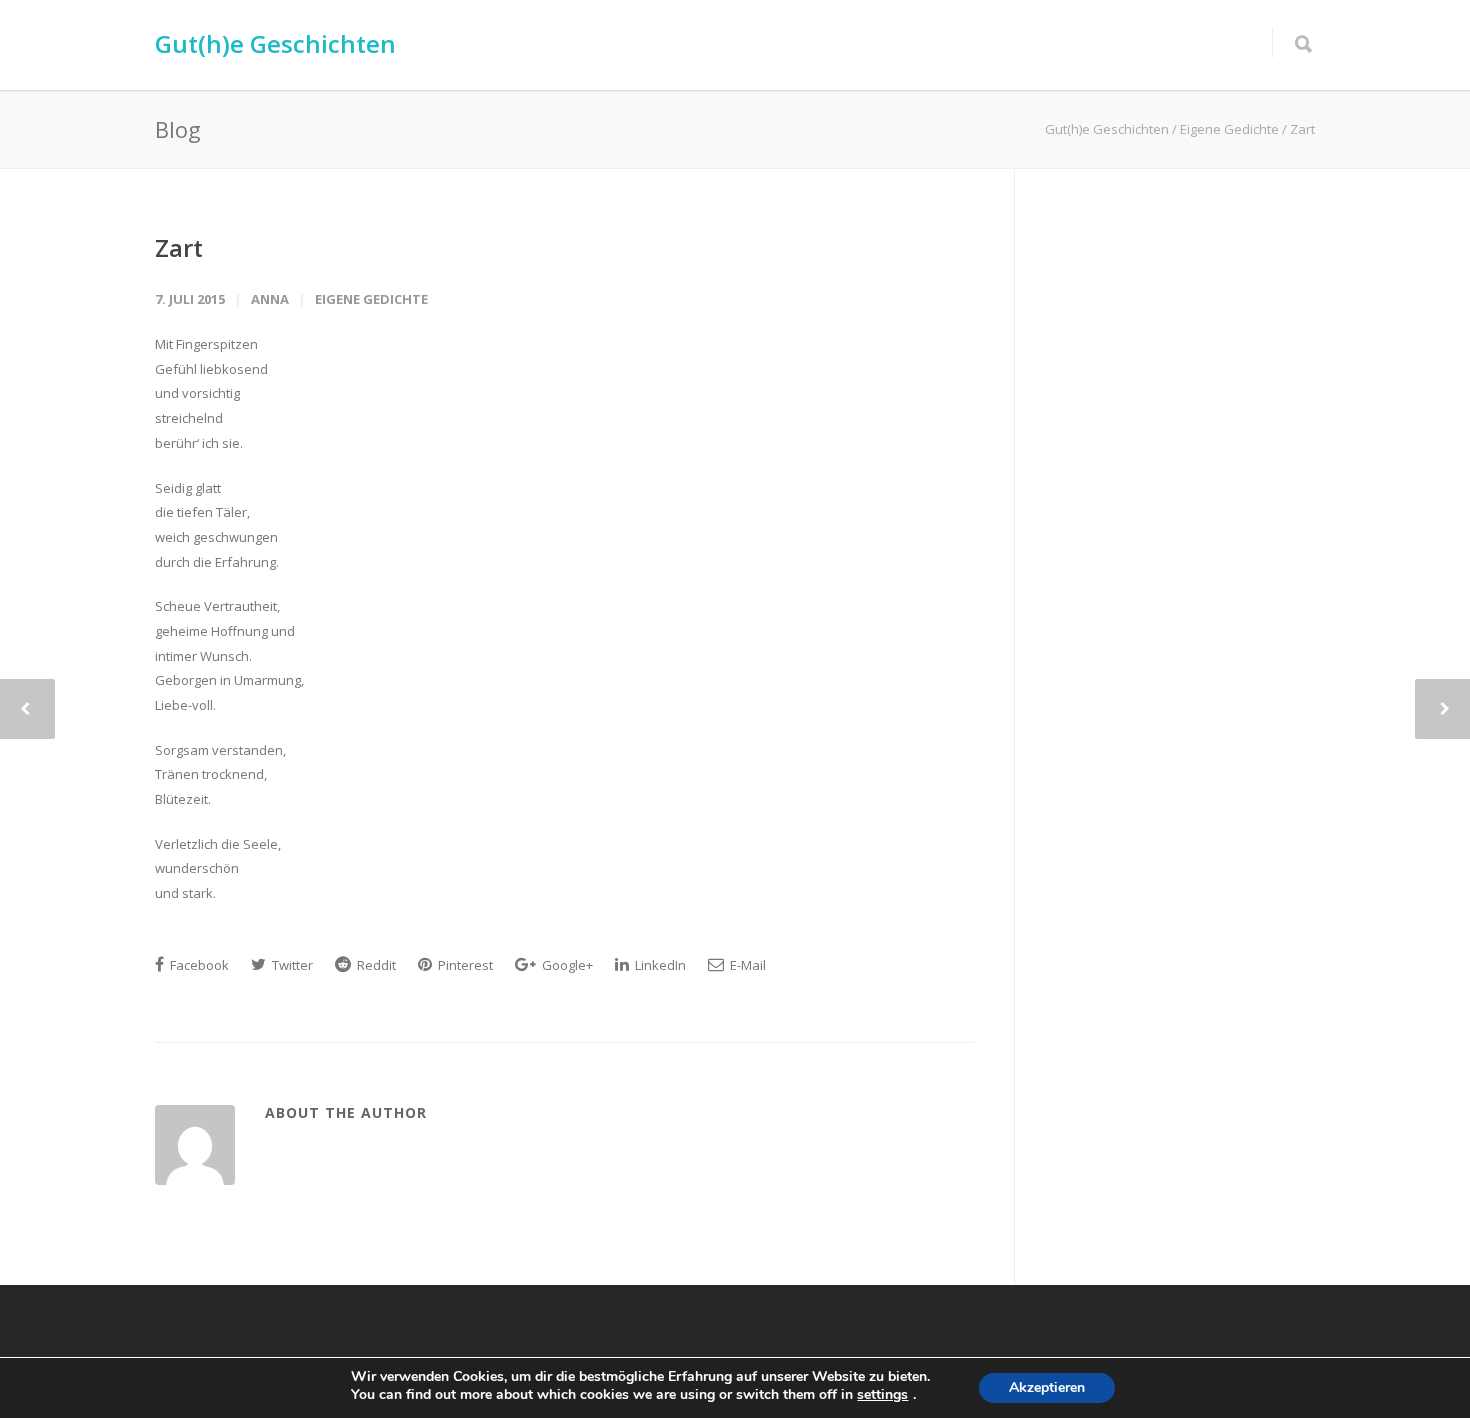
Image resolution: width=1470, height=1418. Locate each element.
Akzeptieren (1047, 1387)
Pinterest (464, 965)
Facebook (198, 965)
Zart (179, 247)
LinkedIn (659, 965)
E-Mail (746, 965)
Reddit (375, 965)
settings (882, 1395)
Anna (270, 299)
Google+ (566, 965)
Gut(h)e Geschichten (275, 43)
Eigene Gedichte (371, 299)
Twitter (291, 965)
